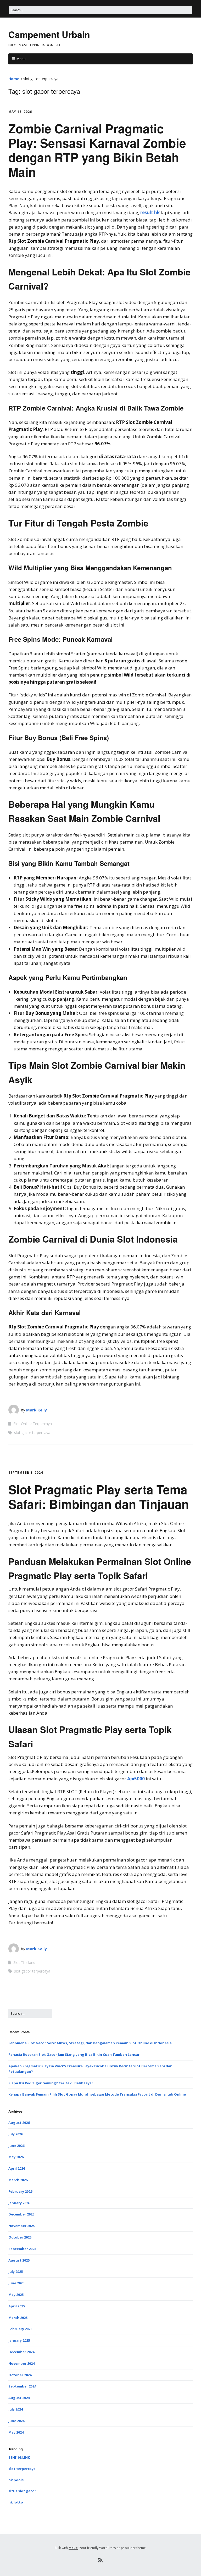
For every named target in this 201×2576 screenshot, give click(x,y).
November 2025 (21, 2226)
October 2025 (20, 2237)
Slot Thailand (24, 1962)
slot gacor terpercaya (32, 1433)
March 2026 (18, 2180)
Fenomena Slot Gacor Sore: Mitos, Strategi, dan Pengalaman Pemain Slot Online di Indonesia (90, 2043)
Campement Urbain (49, 34)
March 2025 (18, 2318)
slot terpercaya (22, 2469)
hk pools (16, 2480)
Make (73, 2548)
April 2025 (17, 2306)
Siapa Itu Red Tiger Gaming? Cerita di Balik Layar (51, 2083)
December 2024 (21, 2352)
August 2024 (19, 2398)
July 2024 (16, 2409)
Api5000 (136, 1779)
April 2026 (17, 2168)
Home (14, 79)
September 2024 (22, 2386)
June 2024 (16, 2421)
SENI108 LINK (19, 2457)
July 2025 (16, 2272)
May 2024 (16, 2432)
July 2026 (16, 2134)
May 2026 (16, 2157)
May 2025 (16, 2295)
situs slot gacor (22, 2491)
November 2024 (21, 2363)
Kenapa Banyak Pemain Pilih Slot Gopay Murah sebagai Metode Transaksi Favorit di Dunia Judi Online (97, 2094)
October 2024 (20, 2375)
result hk (150, 212)
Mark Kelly (37, 1410)
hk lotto (16, 2502)
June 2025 (16, 2283)
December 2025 (21, 2214)
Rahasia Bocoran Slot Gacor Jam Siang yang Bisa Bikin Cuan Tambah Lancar (74, 2054)
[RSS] (101, 2560)
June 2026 (16, 2146)
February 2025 (20, 2329)
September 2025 (22, 2249)
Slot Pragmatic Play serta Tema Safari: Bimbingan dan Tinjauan (99, 1496)
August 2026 (19, 2123)
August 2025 (19, 2260)
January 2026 (19, 2203)
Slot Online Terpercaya (33, 1424)
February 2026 (20, 2191)
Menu (21, 59)
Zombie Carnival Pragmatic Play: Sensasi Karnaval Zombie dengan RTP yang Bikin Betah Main (97, 150)
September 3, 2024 (26, 1473)
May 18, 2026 (20, 112)
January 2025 (19, 2340)
